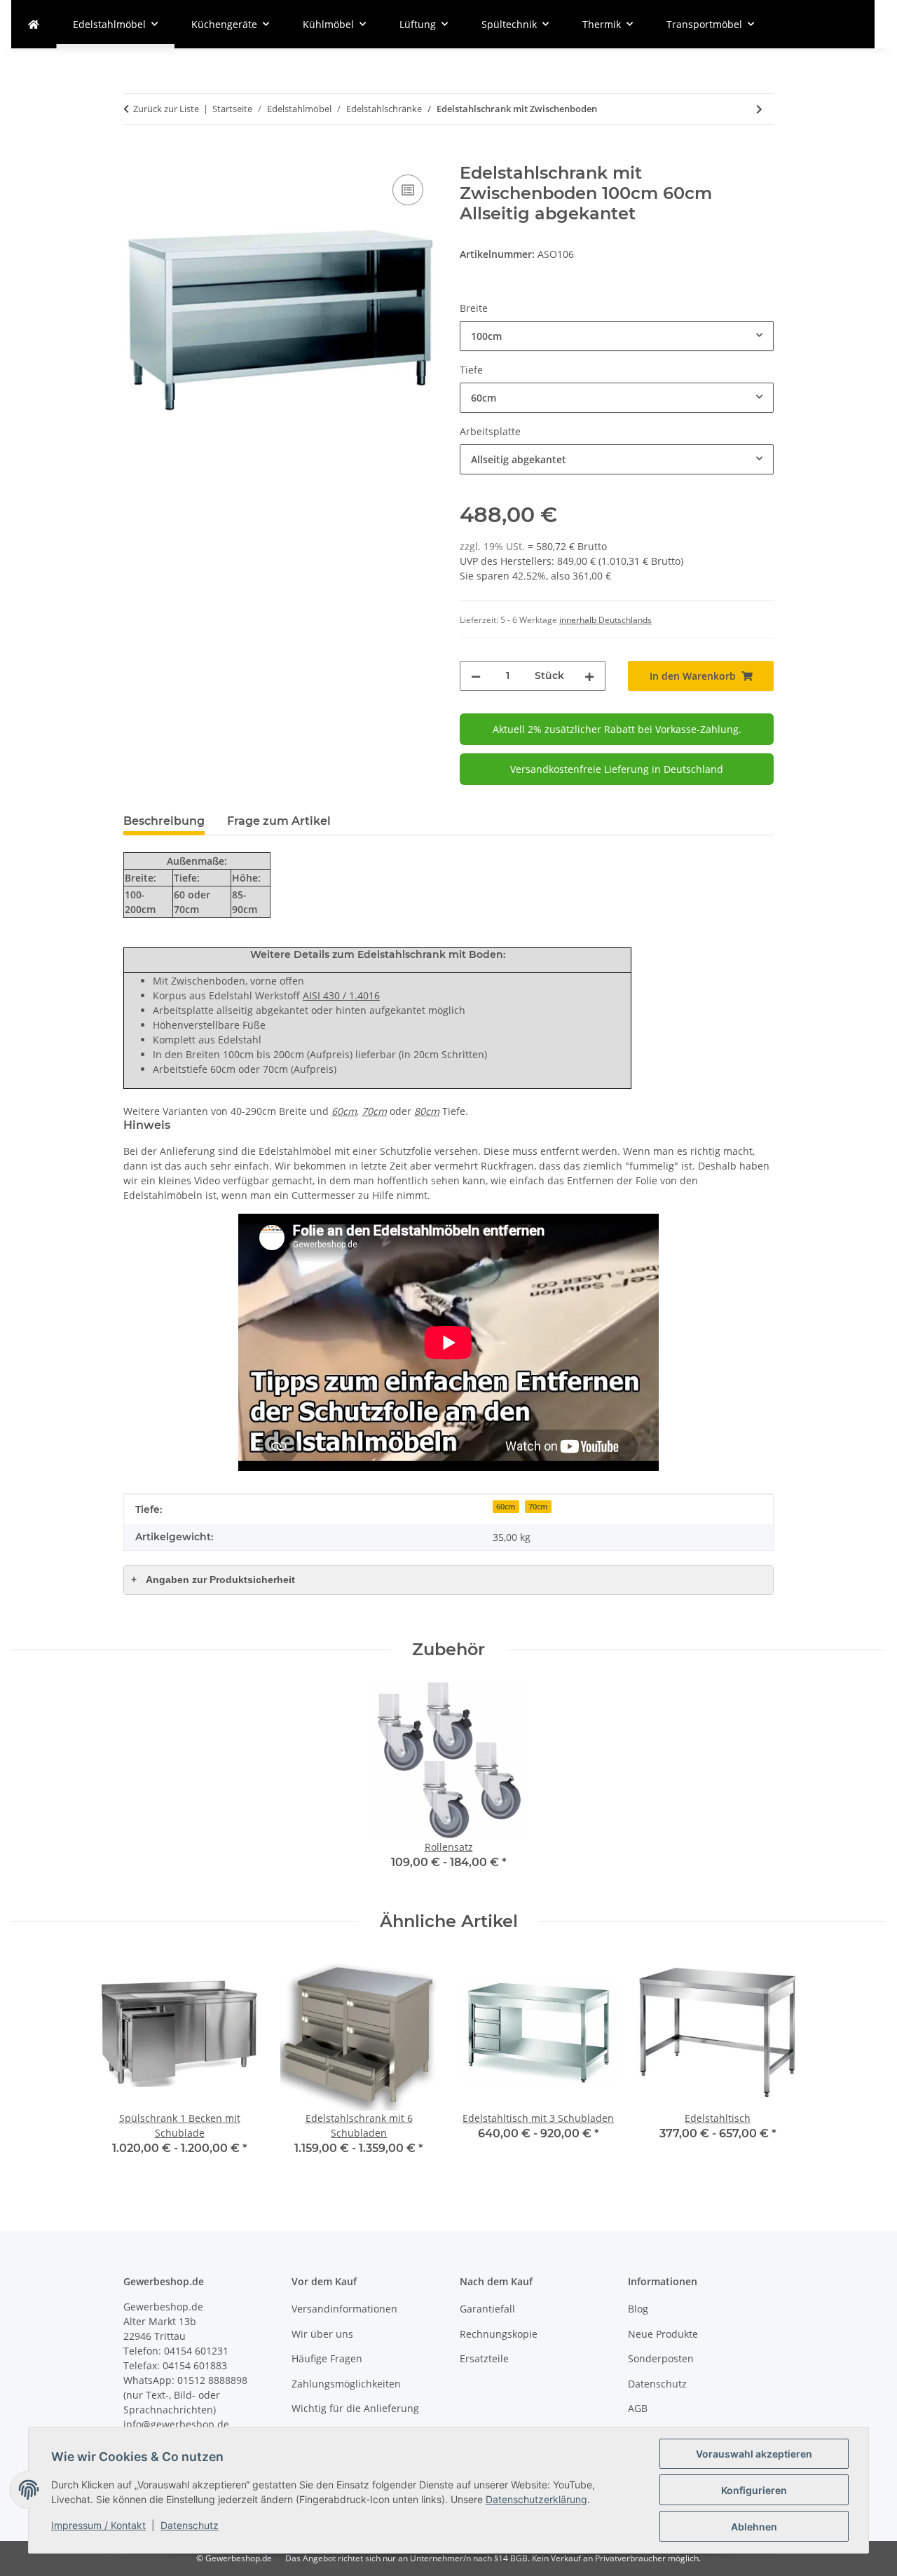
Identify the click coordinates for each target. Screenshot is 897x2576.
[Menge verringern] (476, 676)
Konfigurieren (754, 2490)
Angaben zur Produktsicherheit (213, 1580)
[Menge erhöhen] (589, 676)
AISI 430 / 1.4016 (341, 995)
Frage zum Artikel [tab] (279, 821)
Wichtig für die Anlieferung (355, 2408)
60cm (506, 1507)
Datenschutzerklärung (536, 2499)
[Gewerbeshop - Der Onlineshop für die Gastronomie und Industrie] (34, 24)
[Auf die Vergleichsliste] (408, 190)
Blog (638, 2309)
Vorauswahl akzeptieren (754, 2454)
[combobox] (617, 336)
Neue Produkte (663, 2334)
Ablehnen (754, 2527)
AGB (638, 2408)
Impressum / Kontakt (98, 2525)
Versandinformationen (344, 2309)
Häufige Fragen (327, 2358)
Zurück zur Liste (166, 109)
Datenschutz (190, 2525)
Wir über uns (322, 2334)
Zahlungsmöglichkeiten (346, 2384)
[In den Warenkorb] (135, 156)
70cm (538, 1507)
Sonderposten (661, 2358)
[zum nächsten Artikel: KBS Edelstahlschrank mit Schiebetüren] (759, 109)
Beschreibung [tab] (164, 821)
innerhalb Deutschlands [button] (605, 620)
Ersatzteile (484, 2358)
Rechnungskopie (499, 2334)
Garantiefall (487, 2309)
